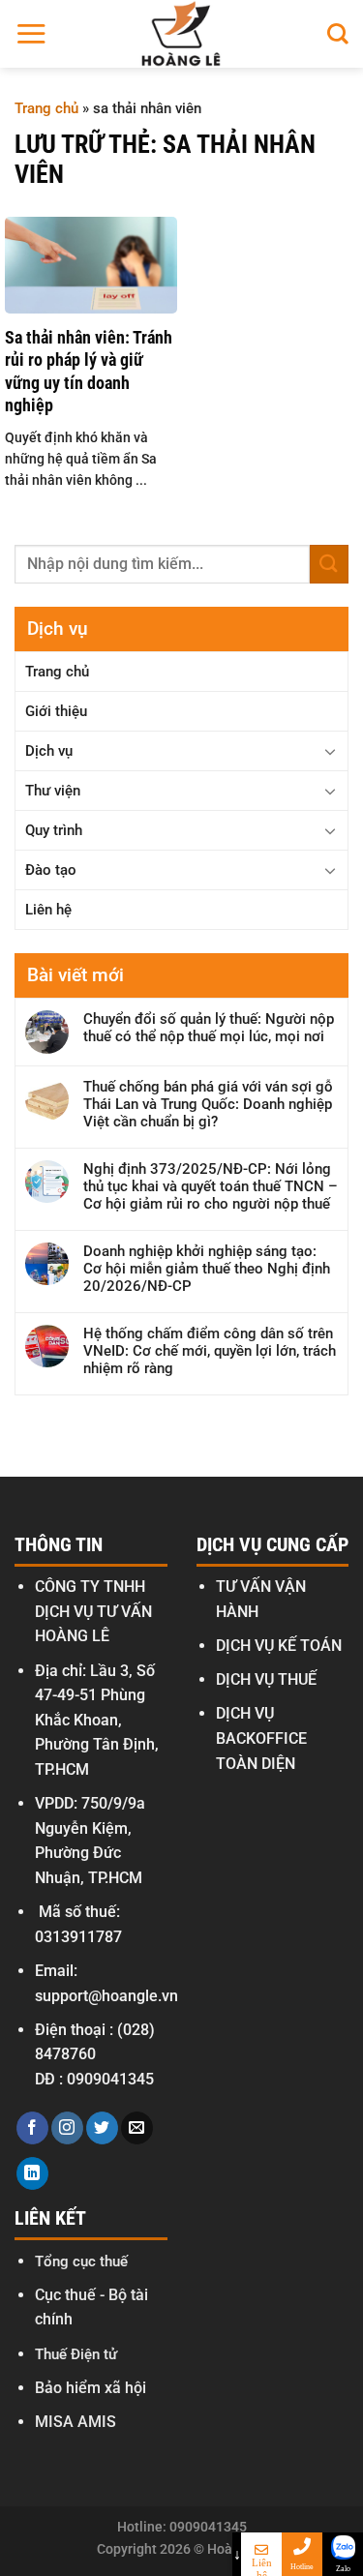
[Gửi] (329, 564)
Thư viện (53, 791)
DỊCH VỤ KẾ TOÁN (279, 1646)
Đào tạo (51, 870)
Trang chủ (46, 108)
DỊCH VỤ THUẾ (266, 1679)
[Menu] (31, 33)
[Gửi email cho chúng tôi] (137, 2128)
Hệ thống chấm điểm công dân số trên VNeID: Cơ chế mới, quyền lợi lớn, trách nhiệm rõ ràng (210, 1351)
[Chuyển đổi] (330, 751)
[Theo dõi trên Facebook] (32, 2128)
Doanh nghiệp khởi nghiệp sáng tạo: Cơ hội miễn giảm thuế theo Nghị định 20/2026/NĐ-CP (207, 1269)
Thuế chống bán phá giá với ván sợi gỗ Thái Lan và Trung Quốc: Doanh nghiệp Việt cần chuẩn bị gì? (208, 1104)
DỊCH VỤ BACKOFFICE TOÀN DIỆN (261, 1738)
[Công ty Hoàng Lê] (181, 34)
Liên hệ (48, 910)
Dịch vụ (49, 751)
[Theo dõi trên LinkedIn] (32, 2173)
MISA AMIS (76, 2422)
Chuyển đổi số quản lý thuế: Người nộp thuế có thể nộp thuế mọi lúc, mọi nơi (209, 1028)
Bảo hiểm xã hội (91, 2388)
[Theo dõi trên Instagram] (67, 2128)
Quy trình (54, 830)
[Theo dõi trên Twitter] (102, 2128)
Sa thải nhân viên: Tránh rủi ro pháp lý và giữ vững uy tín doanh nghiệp (89, 371)
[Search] (338, 34)
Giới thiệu (56, 711)
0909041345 (110, 2079)
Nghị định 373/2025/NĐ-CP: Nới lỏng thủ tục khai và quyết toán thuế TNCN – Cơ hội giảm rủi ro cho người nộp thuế (211, 1186)
